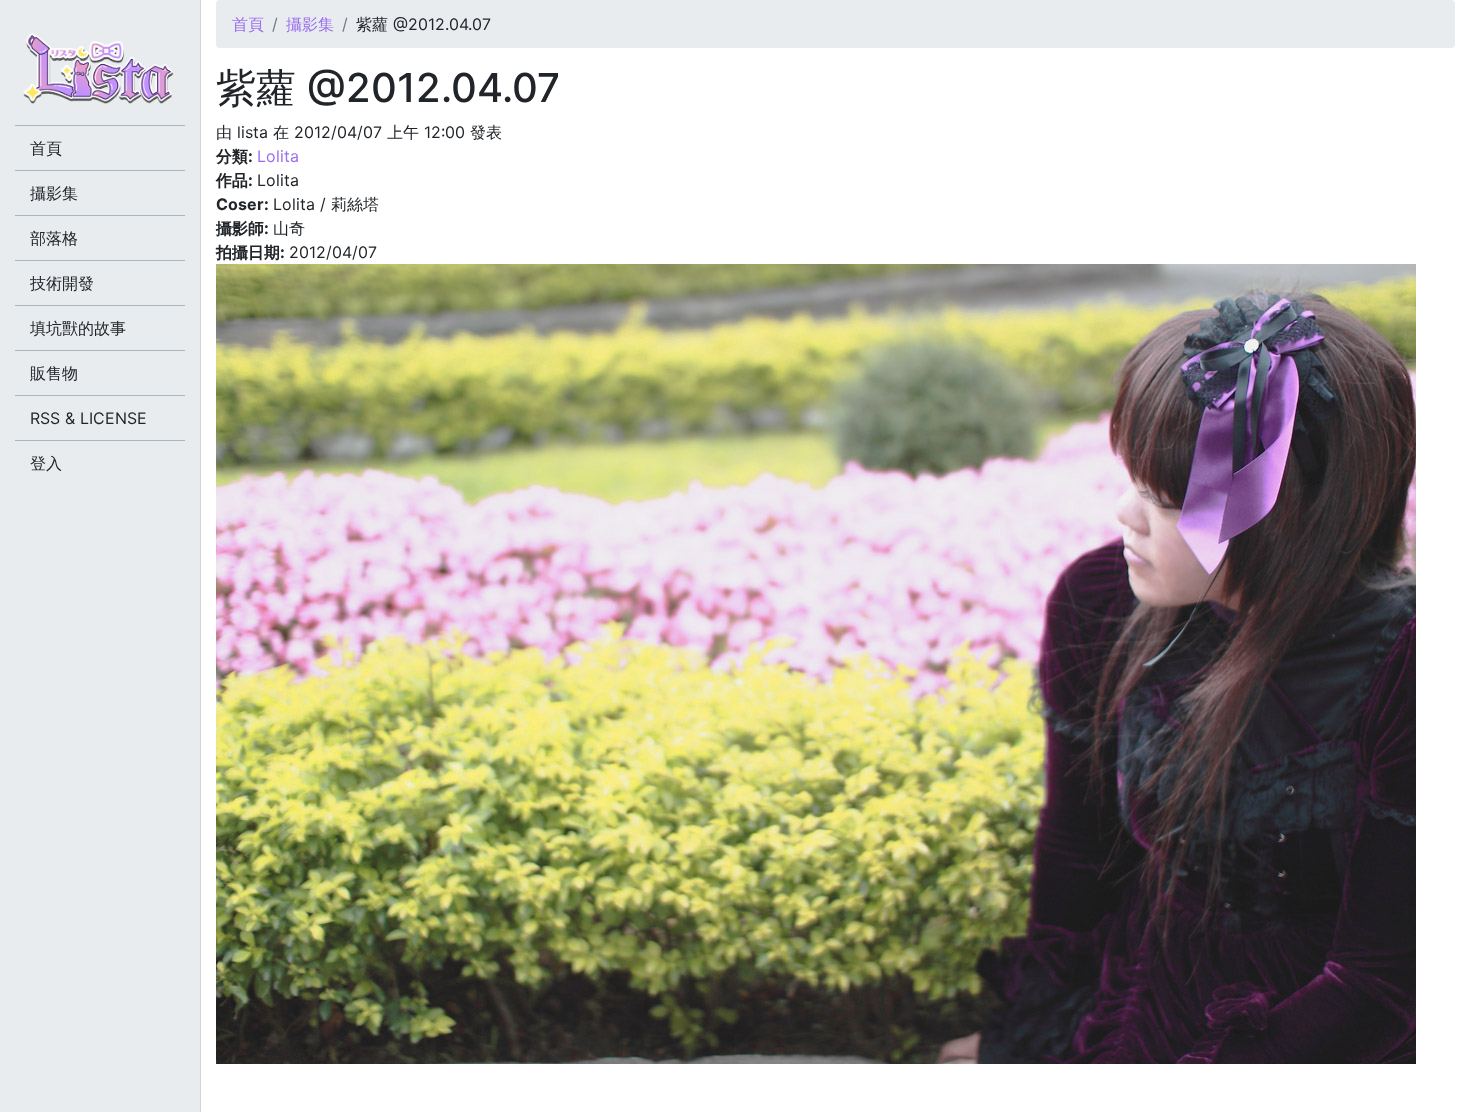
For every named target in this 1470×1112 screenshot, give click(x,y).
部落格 (54, 238)
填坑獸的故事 (78, 328)
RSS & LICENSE (88, 418)
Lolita (278, 156)
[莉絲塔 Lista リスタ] (100, 75)
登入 (46, 463)
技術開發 (62, 283)
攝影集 (310, 24)
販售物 (54, 373)
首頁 (248, 24)
